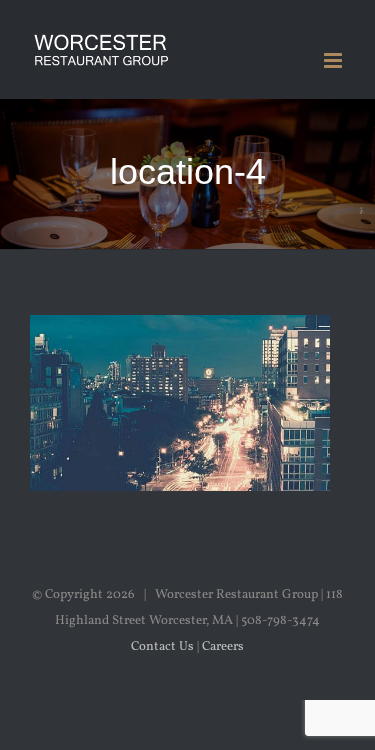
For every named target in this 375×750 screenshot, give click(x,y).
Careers (223, 647)
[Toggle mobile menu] (334, 60)
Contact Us (162, 647)
